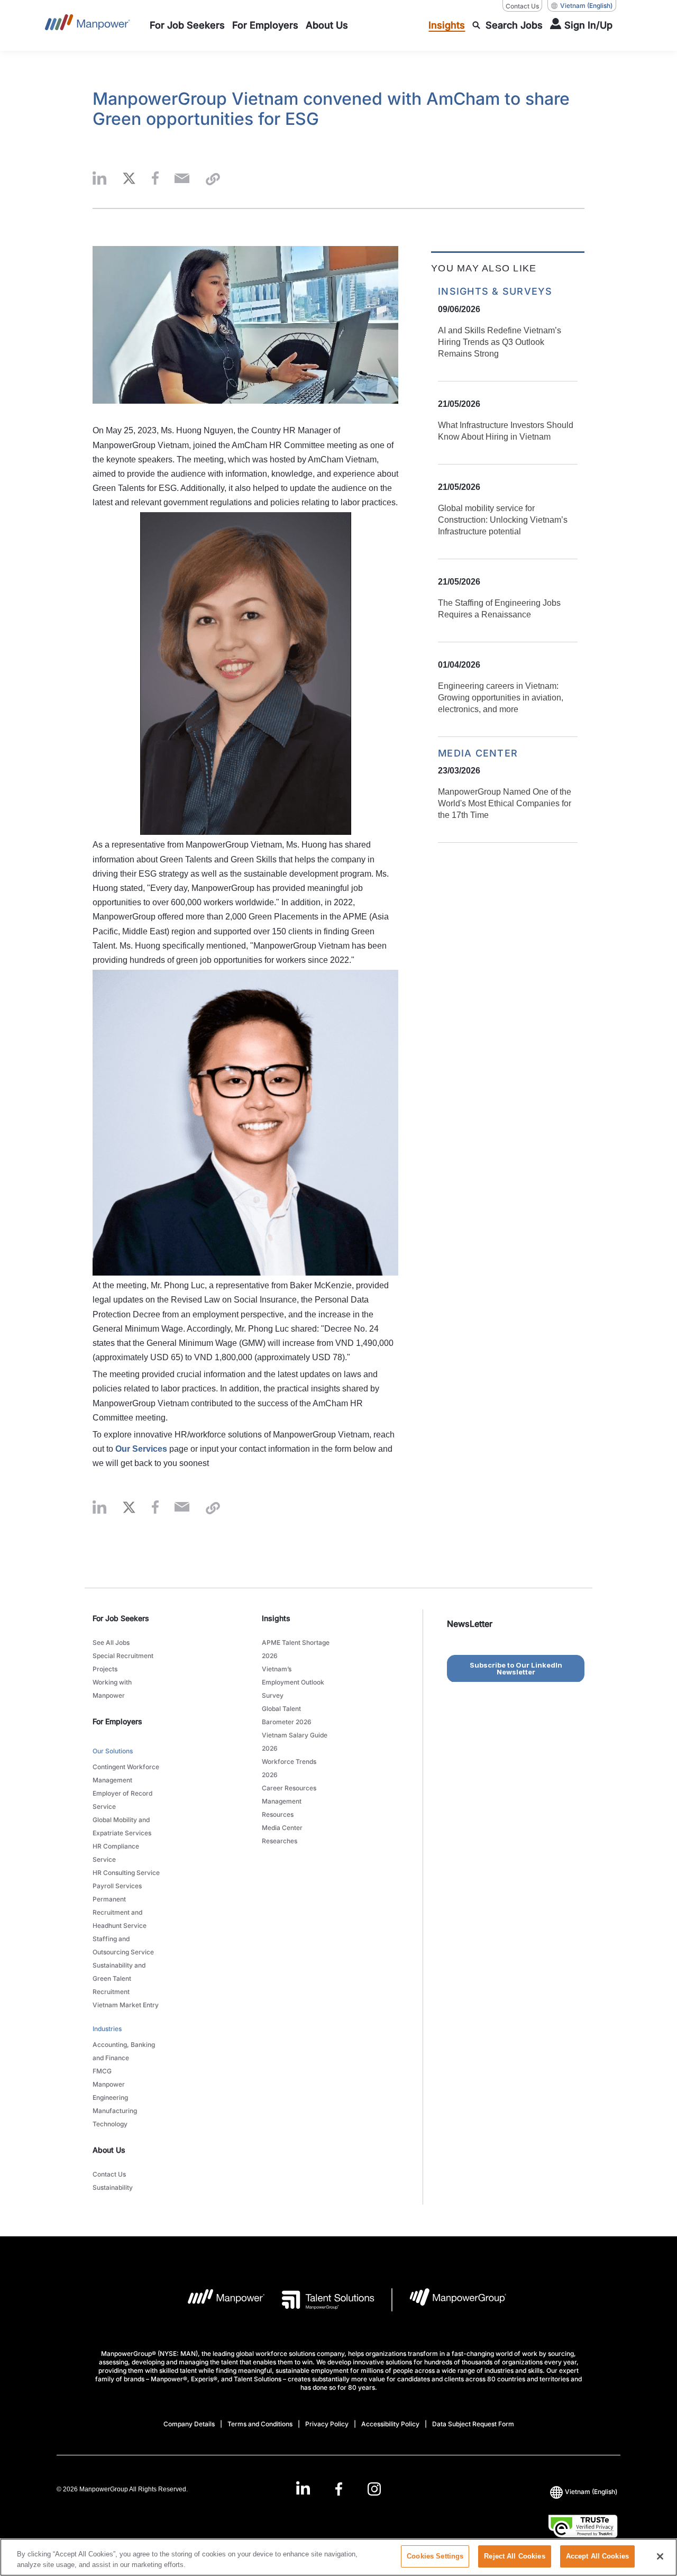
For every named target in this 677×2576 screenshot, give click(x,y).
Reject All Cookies (514, 2556)
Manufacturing (115, 2111)
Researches (280, 1841)
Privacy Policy (327, 2424)
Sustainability (113, 2187)
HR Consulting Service (126, 1873)
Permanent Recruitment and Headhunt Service (120, 1912)
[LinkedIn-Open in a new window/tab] (303, 2488)
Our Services (141, 1449)
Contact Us (522, 6)
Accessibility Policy (390, 2424)
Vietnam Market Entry (126, 2005)
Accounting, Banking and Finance (124, 2051)
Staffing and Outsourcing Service (123, 1945)
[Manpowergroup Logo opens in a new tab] (449, 2300)
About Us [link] (109, 2150)
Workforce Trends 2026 (289, 1768)
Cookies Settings (435, 2556)
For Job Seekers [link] (121, 1618)
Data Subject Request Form (473, 2424)
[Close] (660, 2556)
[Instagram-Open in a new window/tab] (374, 2489)
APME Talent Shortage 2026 (296, 1649)
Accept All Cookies (597, 2556)
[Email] (182, 179)
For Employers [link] (117, 1721)
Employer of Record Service (122, 1800)
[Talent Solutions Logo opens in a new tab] (320, 2300)
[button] (99, 179)
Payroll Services (117, 1886)
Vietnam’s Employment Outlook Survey (293, 1682)
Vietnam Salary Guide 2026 (295, 1742)
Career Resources (289, 1788)
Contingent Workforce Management (126, 1773)
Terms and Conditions (260, 2424)
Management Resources (282, 1808)
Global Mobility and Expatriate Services (122, 1826)
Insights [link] (276, 1618)
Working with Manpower (112, 1689)
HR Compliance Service (116, 1853)
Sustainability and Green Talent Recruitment (119, 1978)
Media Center (282, 1828)
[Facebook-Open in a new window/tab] (339, 2489)
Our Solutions (113, 1751)
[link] (338, 2489)
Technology (110, 2124)
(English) (586, 6)
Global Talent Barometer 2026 (287, 1715)
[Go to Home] (88, 25)
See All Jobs (111, 1642)
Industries (107, 2029)
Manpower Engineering (110, 2091)
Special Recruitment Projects (123, 1662)
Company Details (189, 2424)
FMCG (102, 2071)
